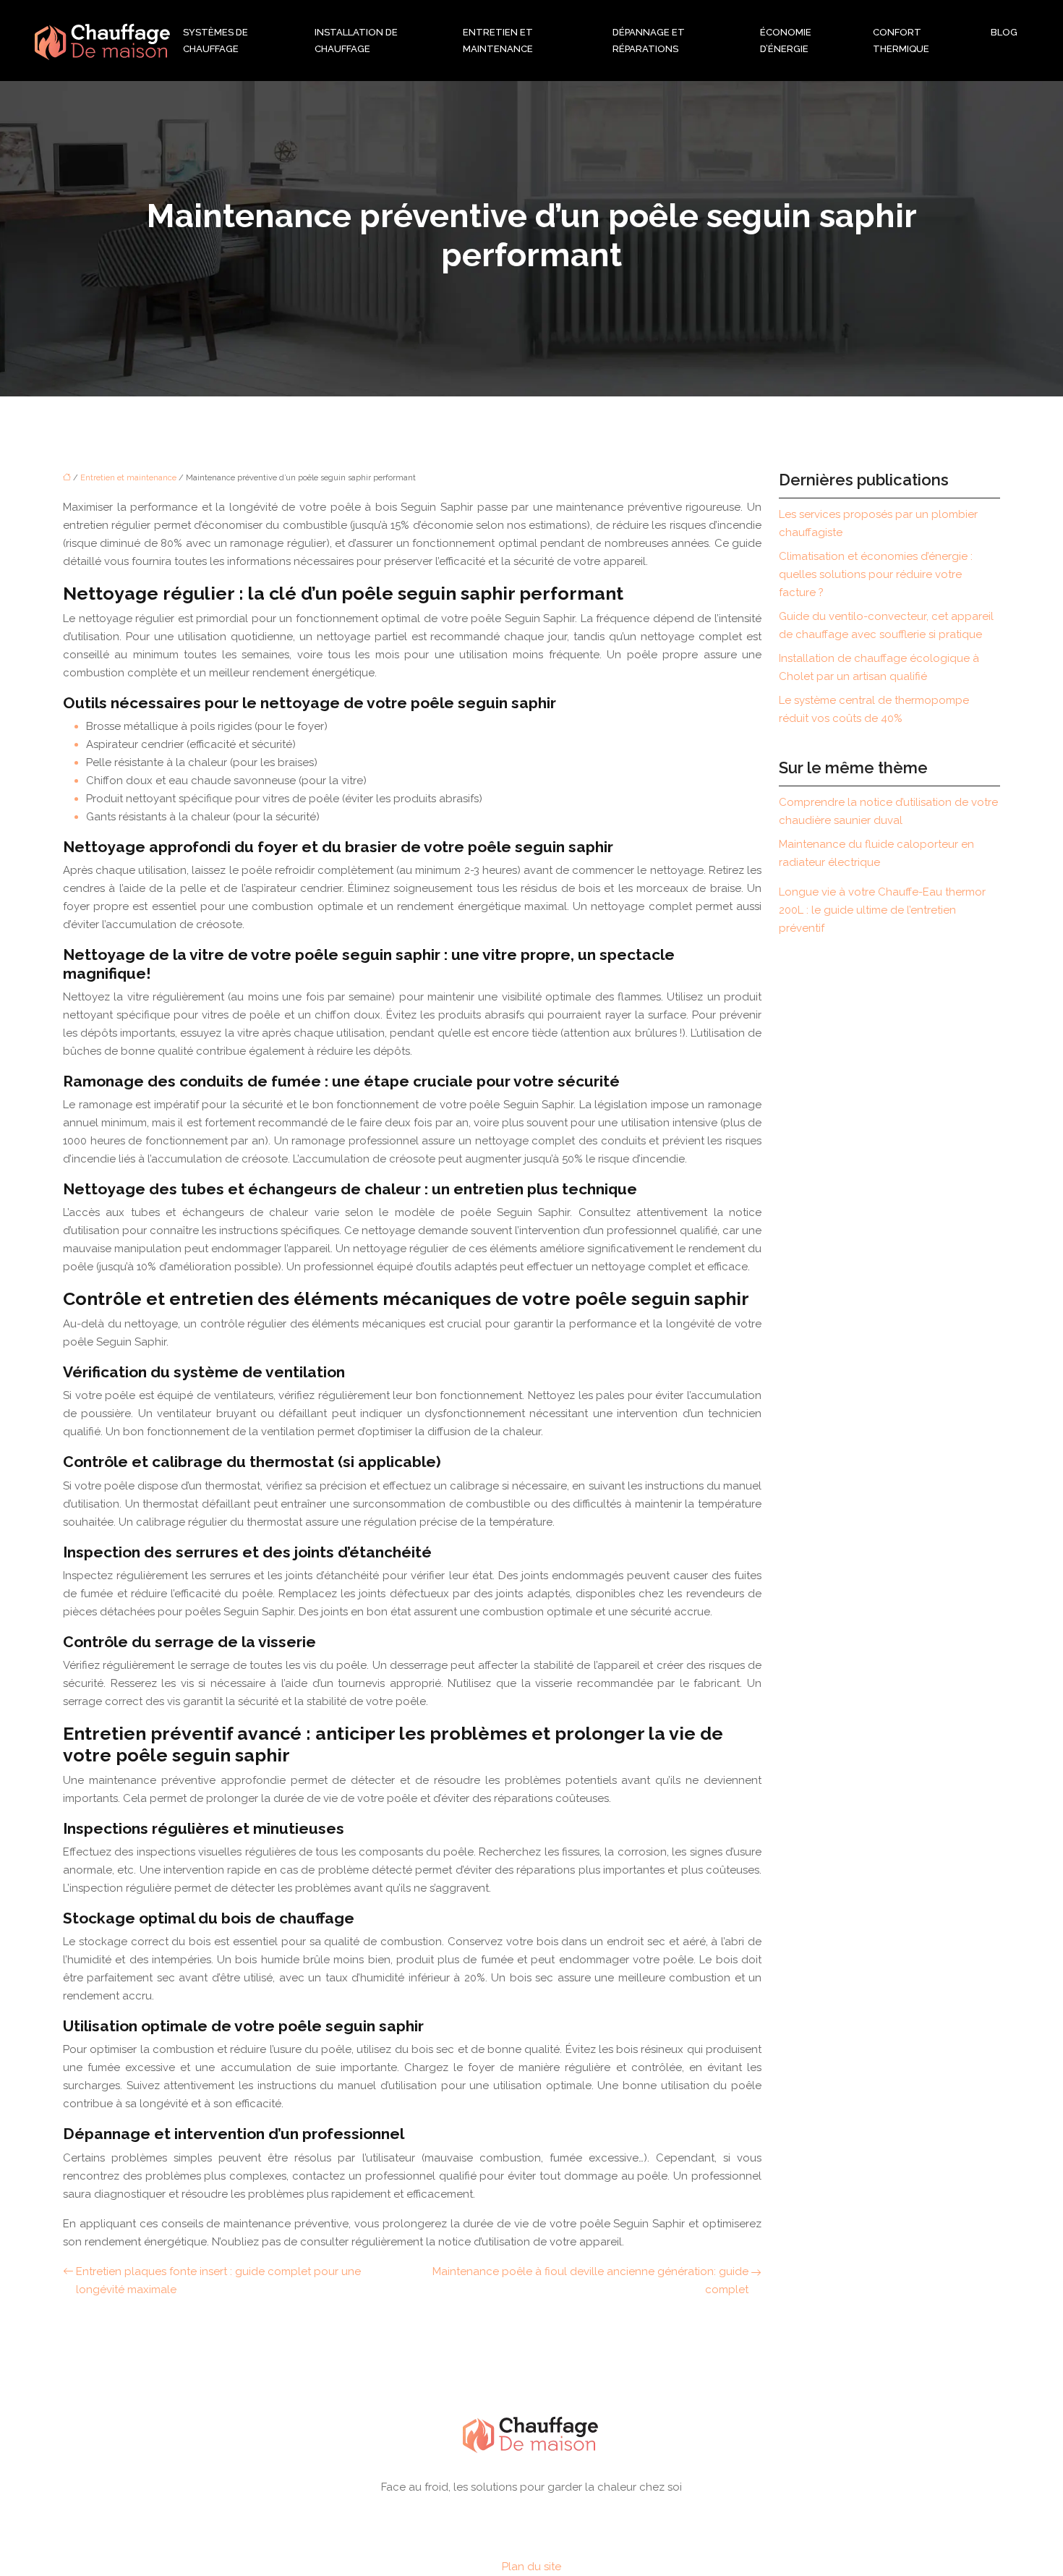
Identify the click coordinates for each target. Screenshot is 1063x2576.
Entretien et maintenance (498, 41)
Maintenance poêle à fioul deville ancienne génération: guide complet (590, 2280)
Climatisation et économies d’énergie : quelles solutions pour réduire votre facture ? (876, 574)
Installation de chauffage (356, 41)
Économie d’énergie (786, 41)
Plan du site (531, 2567)
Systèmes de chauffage (215, 41)
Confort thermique (901, 41)
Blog (1004, 32)
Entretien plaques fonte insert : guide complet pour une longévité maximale (218, 2280)
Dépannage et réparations (649, 41)
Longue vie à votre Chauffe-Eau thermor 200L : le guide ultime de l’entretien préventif (882, 910)
